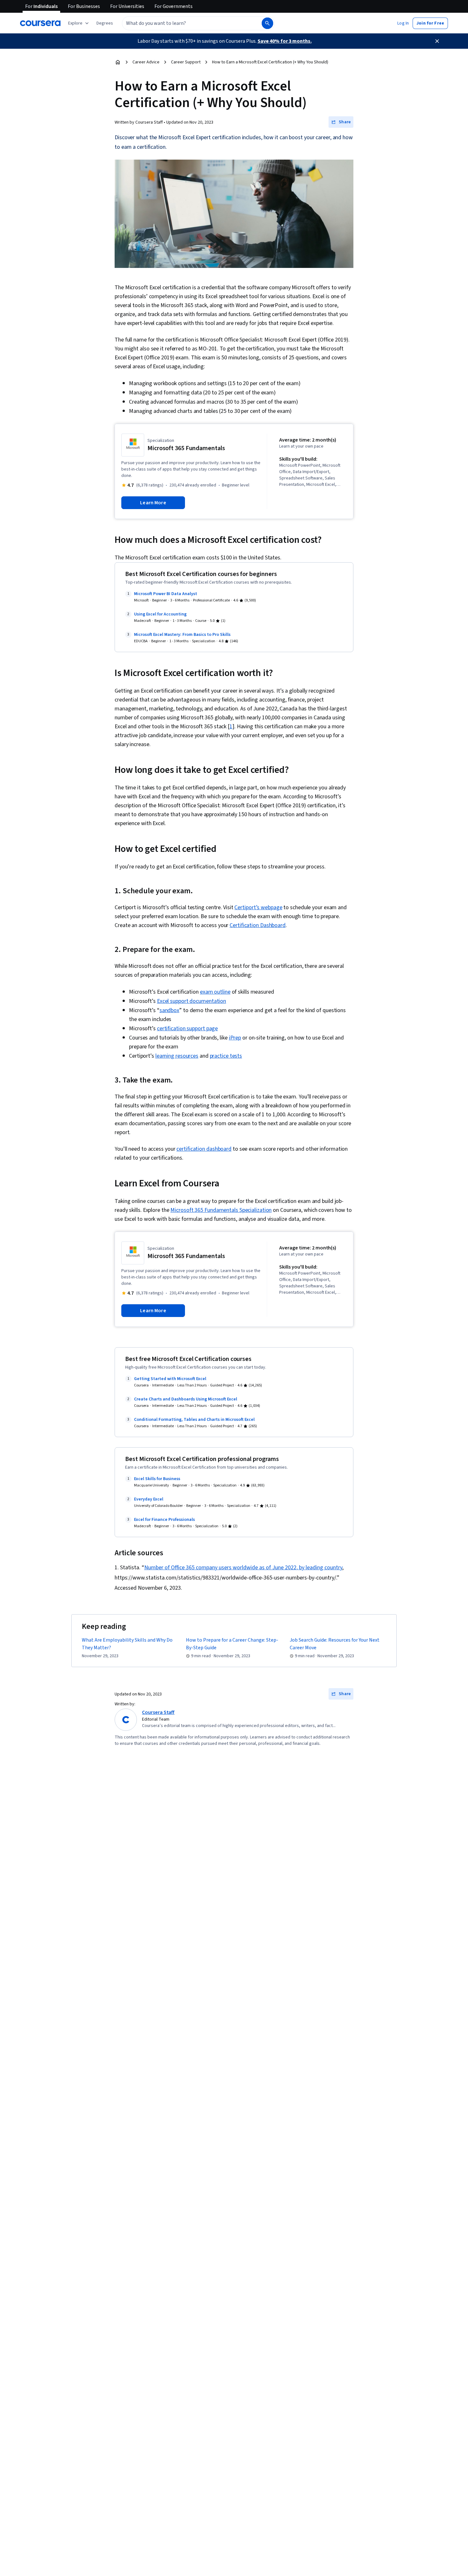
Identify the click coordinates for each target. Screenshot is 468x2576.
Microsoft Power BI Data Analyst (166, 594)
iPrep (235, 1038)
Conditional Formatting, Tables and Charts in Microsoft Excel (194, 1420)
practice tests (226, 1056)
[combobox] (185, 23)
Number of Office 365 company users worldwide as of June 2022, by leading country (243, 1568)
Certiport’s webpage (258, 907)
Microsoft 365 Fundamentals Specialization (221, 1210)
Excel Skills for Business (157, 1479)
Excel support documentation (191, 1001)
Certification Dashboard (258, 925)
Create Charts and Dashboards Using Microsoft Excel (186, 1399)
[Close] (437, 41)
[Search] (267, 23)
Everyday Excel (149, 1499)
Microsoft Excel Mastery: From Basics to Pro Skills (182, 635)
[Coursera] (40, 23)
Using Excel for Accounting (160, 614)
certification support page (187, 1029)
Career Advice (146, 62)
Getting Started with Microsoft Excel (170, 1379)
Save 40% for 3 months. (285, 41)
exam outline (215, 992)
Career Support (186, 62)
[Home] (118, 62)
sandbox (169, 1010)
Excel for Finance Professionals (164, 1520)
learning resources (177, 1056)
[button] (105, 23)
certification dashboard (204, 1149)
